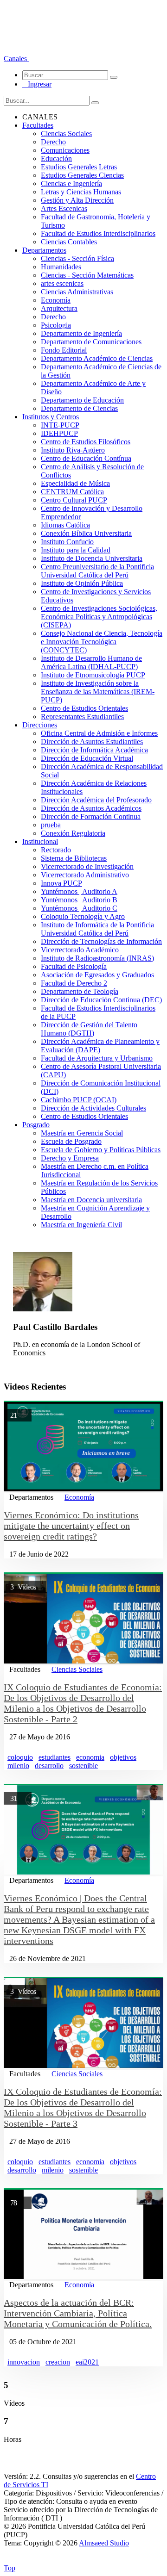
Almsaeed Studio (104, 2543)
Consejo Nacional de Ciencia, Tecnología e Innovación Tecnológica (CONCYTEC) (102, 642)
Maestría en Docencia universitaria (91, 1200)
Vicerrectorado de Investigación (87, 866)
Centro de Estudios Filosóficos (86, 442)
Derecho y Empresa (70, 1158)
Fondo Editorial (64, 350)
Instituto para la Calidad (76, 550)
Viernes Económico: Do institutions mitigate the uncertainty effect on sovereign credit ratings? (71, 1526)
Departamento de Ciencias (79, 408)
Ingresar (37, 84)
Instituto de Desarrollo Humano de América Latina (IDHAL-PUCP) (91, 662)
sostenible (83, 1766)
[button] (16, 59)
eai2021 (87, 2362)
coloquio (20, 1757)
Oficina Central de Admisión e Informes (99, 733)
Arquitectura (59, 308)
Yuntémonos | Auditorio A (79, 891)
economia (90, 1757)
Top (10, 2568)
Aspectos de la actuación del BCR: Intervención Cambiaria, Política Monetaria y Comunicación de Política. (78, 2313)
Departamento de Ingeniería (81, 333)
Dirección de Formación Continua (91, 816)
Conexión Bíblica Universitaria (86, 533)
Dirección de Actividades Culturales (93, 1108)
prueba (51, 825)
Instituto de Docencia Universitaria (92, 558)
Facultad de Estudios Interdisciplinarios (98, 233)
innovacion (24, 2362)
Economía (56, 300)
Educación (56, 158)
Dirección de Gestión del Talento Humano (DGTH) (89, 1029)
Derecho (53, 142)
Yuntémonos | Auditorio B (79, 900)
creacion (58, 2362)
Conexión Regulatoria (73, 833)
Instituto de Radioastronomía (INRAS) (97, 958)
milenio (18, 1766)
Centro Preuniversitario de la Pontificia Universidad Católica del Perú (97, 571)
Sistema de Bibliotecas (74, 858)
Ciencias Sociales (66, 133)
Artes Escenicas (64, 208)
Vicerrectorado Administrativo (85, 875)
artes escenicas (62, 283)
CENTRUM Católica (72, 492)
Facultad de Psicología (74, 966)
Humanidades (61, 267)
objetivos (123, 1757)
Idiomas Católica (65, 525)
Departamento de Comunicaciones (91, 342)
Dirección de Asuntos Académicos (91, 808)
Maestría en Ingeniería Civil (81, 1225)
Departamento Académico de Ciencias (97, 358)
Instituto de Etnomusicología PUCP (93, 675)
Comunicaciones (65, 150)
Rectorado (56, 850)
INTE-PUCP (60, 425)
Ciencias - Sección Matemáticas (87, 275)
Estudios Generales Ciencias (82, 175)
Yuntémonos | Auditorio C (79, 908)
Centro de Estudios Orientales (84, 708)
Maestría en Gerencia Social (82, 1133)
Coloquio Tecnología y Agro (83, 916)
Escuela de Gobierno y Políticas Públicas (101, 1150)
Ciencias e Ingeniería (71, 183)
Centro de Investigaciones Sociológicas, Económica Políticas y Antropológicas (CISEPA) (99, 617)
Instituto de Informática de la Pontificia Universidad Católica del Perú (97, 929)
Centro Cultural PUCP (74, 500)
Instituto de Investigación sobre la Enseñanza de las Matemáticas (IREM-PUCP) (98, 692)
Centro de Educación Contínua (86, 458)
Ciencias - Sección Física (77, 258)
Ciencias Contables (69, 242)
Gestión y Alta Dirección (77, 200)
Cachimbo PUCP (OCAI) (79, 1100)
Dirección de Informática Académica (94, 750)
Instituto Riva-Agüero (73, 450)
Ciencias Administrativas (77, 292)
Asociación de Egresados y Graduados (97, 975)
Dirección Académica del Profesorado (96, 800)
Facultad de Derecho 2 (74, 983)
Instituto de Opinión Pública (82, 583)
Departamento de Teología (80, 991)
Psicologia (56, 325)
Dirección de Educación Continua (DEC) (101, 1000)
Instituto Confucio (67, 542)
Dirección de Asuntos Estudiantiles (92, 742)
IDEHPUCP (59, 433)
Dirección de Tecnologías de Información (101, 941)
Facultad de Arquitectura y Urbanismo (97, 1058)
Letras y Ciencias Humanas (81, 192)
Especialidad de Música (75, 483)
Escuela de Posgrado (71, 1141)
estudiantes (55, 1757)
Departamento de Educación (82, 400)
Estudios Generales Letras (79, 167)
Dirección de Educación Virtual (87, 758)
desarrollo (49, 1766)
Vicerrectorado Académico (80, 950)
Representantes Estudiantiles (82, 717)
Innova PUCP (61, 883)
